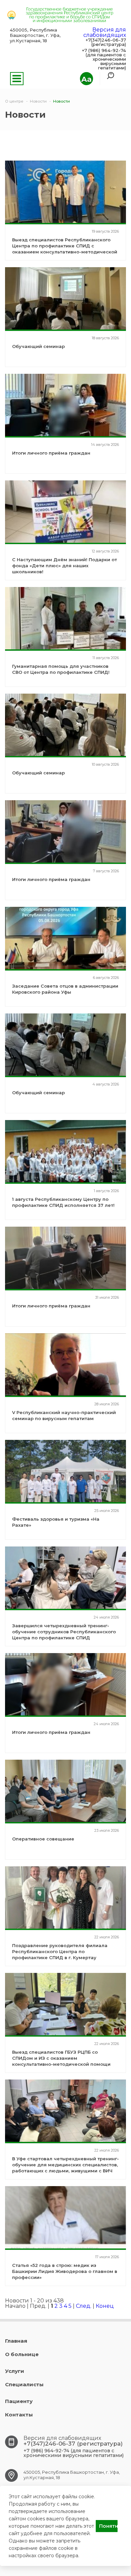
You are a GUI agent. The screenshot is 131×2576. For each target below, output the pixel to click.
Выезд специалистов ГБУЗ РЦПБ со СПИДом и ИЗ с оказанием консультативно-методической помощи (61, 2058)
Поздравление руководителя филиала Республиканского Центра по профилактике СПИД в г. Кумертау (60, 1951)
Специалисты (24, 2384)
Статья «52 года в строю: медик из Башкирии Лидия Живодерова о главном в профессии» (65, 2271)
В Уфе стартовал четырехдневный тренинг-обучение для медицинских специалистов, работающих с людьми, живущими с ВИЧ (65, 2165)
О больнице (22, 2354)
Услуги (15, 2371)
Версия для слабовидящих (105, 32)
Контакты (19, 2415)
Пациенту (19, 2401)
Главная (16, 2341)
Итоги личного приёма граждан (51, 453)
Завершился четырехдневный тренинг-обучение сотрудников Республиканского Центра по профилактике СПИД (64, 1632)
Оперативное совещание (43, 1839)
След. (84, 2306)
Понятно (108, 2526)
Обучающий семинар (38, 346)
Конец (105, 2306)
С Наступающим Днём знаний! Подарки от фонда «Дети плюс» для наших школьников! (64, 566)
